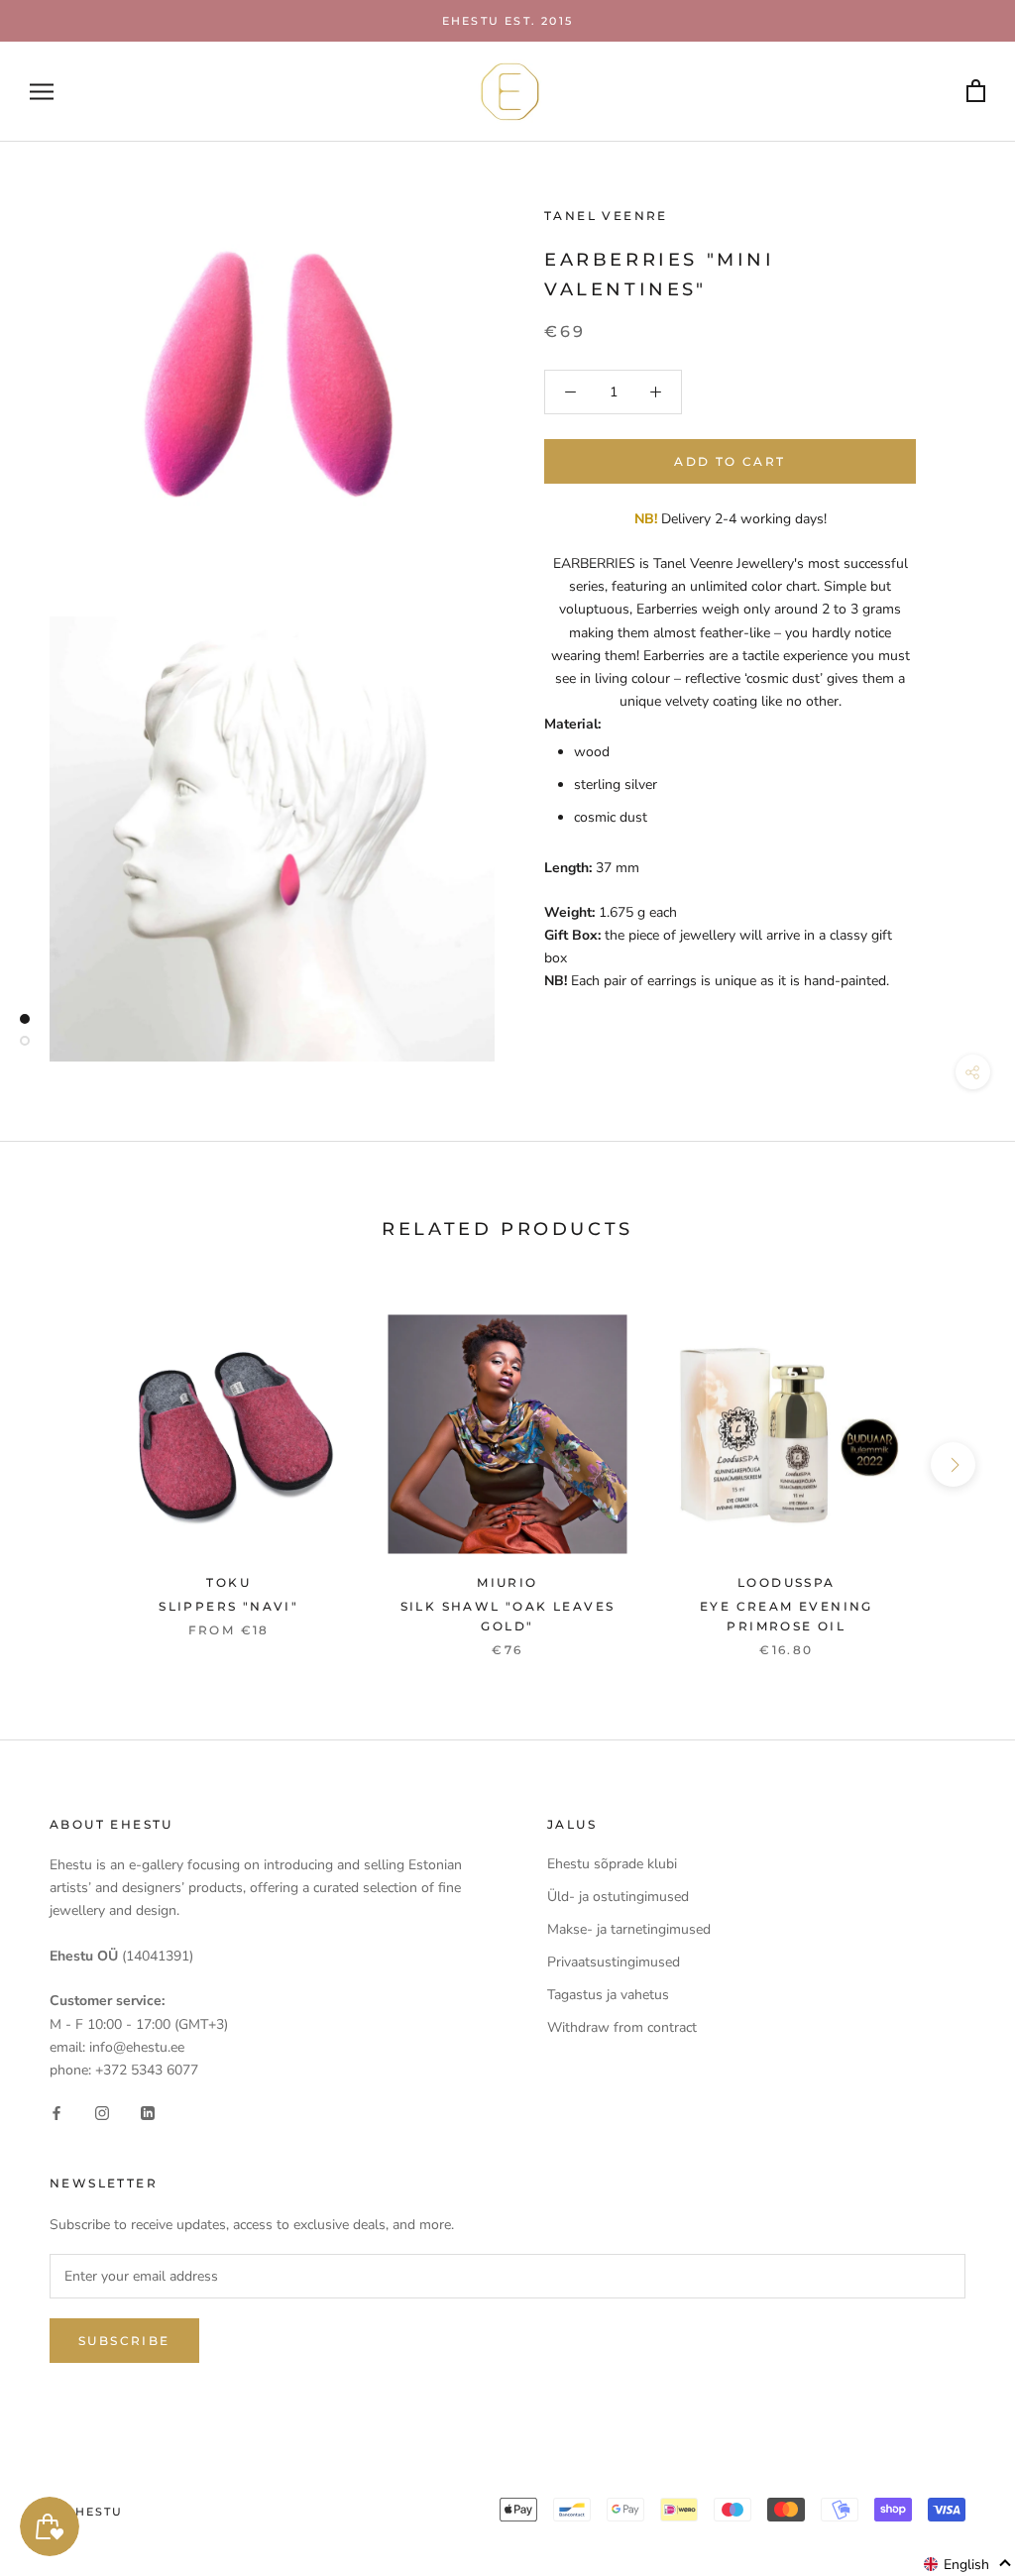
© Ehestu (87, 2512)
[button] (968, 2564)
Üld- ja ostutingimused (618, 1897)
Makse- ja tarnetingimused (629, 1929)
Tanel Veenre (606, 216)
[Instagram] (102, 2113)
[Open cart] (976, 92)
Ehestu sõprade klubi (612, 1864)
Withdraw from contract (622, 2027)
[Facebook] (56, 2113)
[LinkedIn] (148, 2113)
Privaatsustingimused (614, 1962)
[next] (953, 1464)
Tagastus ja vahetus (608, 1995)
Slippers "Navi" (228, 1606)
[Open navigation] (42, 92)
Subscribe (124, 2341)
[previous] (62, 1464)
